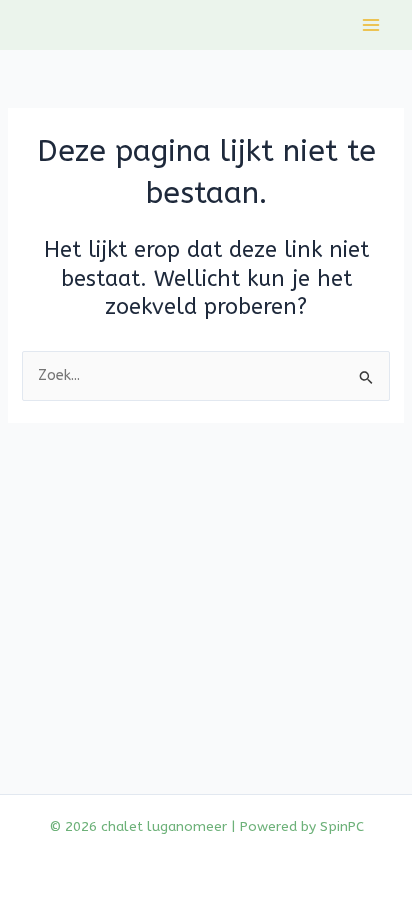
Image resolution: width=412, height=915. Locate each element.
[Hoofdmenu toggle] (371, 25)
